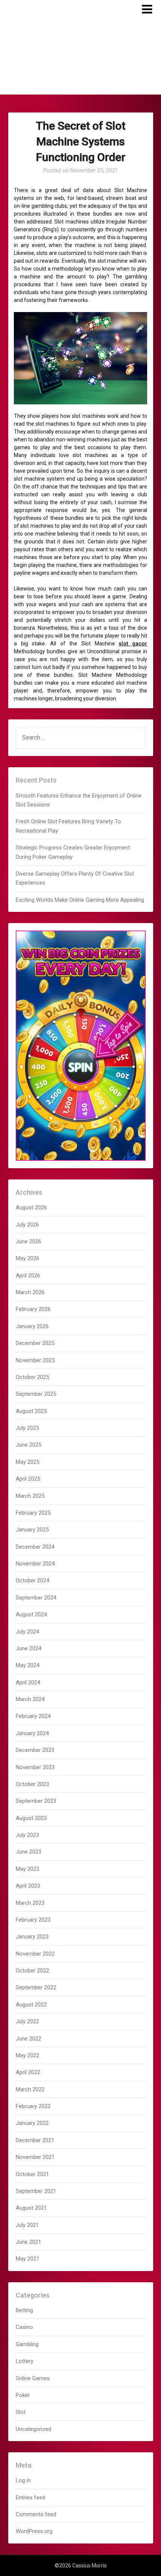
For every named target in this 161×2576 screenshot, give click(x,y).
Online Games (33, 2378)
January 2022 (32, 2123)
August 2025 (31, 1411)
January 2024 (32, 1733)
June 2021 (28, 2242)
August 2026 (31, 1207)
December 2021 (35, 2140)
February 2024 (33, 1716)
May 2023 (28, 1869)
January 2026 (32, 1326)
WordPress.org (34, 2531)
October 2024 (32, 1580)
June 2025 (28, 1445)
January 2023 (32, 1937)
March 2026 (30, 1292)
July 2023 (27, 1835)
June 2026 (28, 1241)
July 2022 (27, 2021)
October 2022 (32, 1971)
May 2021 (28, 2259)
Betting (24, 2310)
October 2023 (32, 1784)
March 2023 (30, 1903)
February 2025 (33, 1513)
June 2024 (28, 1648)
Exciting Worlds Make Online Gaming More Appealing (80, 900)
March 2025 (30, 1496)
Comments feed (36, 2514)
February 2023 (33, 1920)
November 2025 (35, 1360)
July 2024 (27, 1632)
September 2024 (36, 1598)
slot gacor (133, 644)
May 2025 (28, 1462)
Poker (23, 2395)
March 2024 (30, 1699)
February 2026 (33, 1309)
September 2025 (36, 1394)
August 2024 (31, 1614)
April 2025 (28, 1479)
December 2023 (35, 1750)
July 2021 (27, 2225)
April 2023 (28, 1886)
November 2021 (35, 2157)
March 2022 (30, 2089)
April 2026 (28, 1275)
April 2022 (28, 2072)
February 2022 (33, 2106)
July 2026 (27, 1225)
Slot (21, 2412)
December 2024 (35, 1547)
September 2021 (36, 2191)
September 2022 (36, 1987)
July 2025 (27, 1428)
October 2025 (32, 1377)
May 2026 (28, 1258)
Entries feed (31, 2498)
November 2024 (35, 1564)
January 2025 (32, 1530)
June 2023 (28, 1852)
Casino (24, 2327)
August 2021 (31, 2208)
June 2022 (28, 2039)
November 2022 (35, 1954)
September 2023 (36, 1801)
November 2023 (35, 1767)
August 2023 (31, 1818)
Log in (23, 2480)
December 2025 (35, 1343)
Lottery (25, 2361)
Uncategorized (34, 2429)
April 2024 (28, 1682)
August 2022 (31, 2005)
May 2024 (28, 1665)
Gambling (27, 2344)
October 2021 (32, 2174)
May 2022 (28, 2055)
